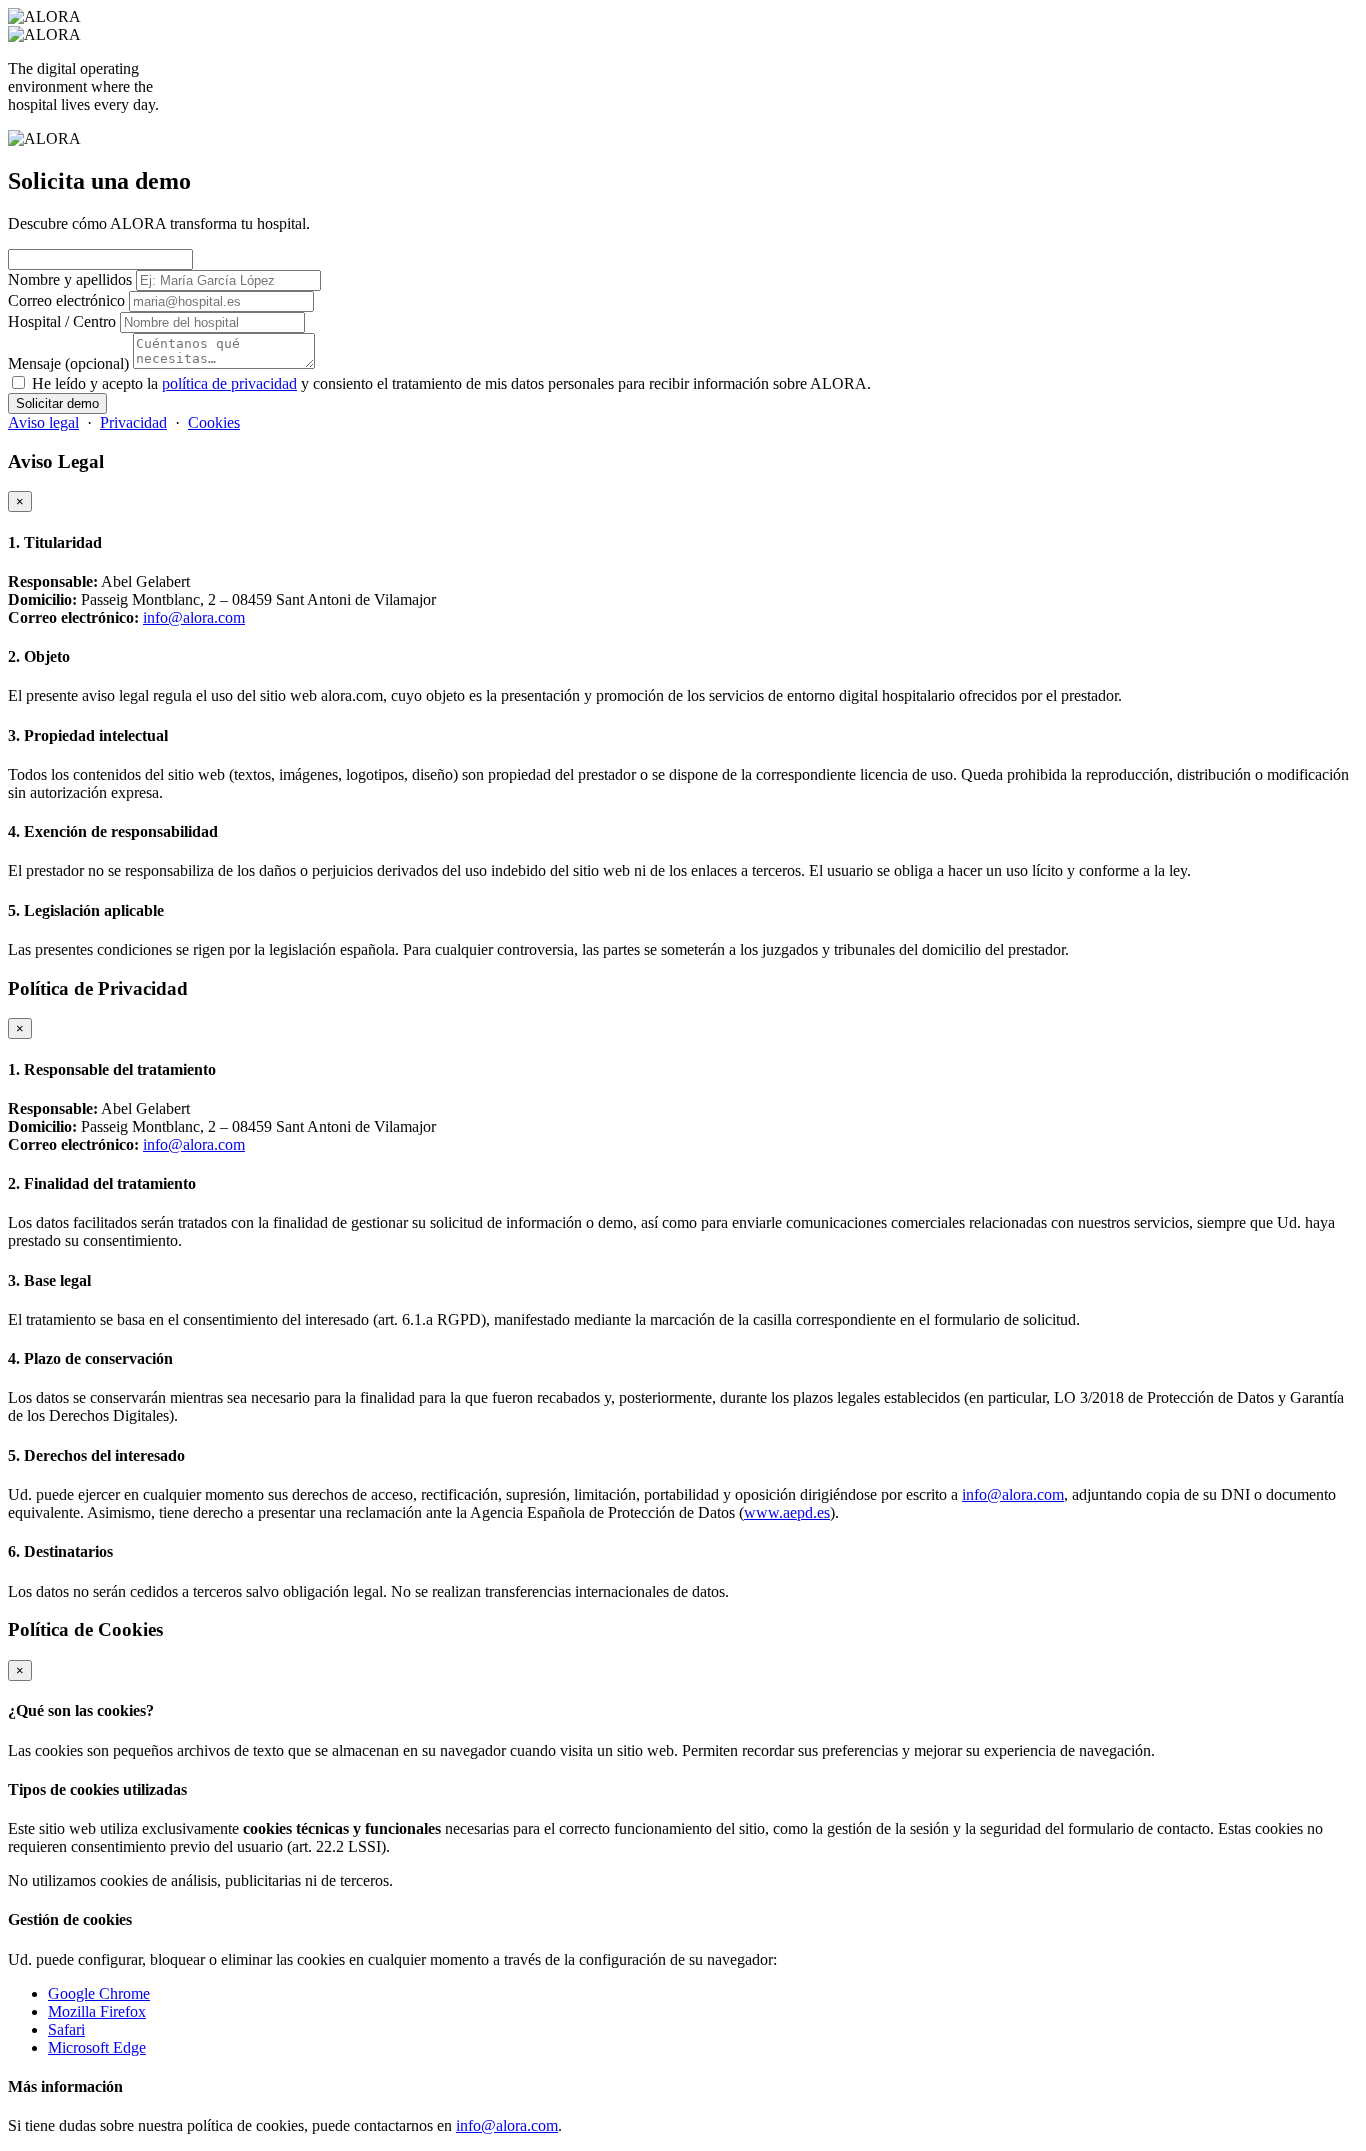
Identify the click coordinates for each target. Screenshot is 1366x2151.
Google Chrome (99, 1993)
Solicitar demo (57, 403)
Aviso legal (43, 422)
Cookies (214, 422)
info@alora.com (194, 617)
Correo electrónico (66, 300)
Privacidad (133, 422)
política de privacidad (229, 383)
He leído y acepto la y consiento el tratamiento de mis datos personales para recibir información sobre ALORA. (451, 383)
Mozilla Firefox (97, 2011)
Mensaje (68, 363)
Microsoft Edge (97, 2047)
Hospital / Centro (62, 321)
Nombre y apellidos (70, 279)
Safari (66, 2029)
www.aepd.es (787, 1512)
